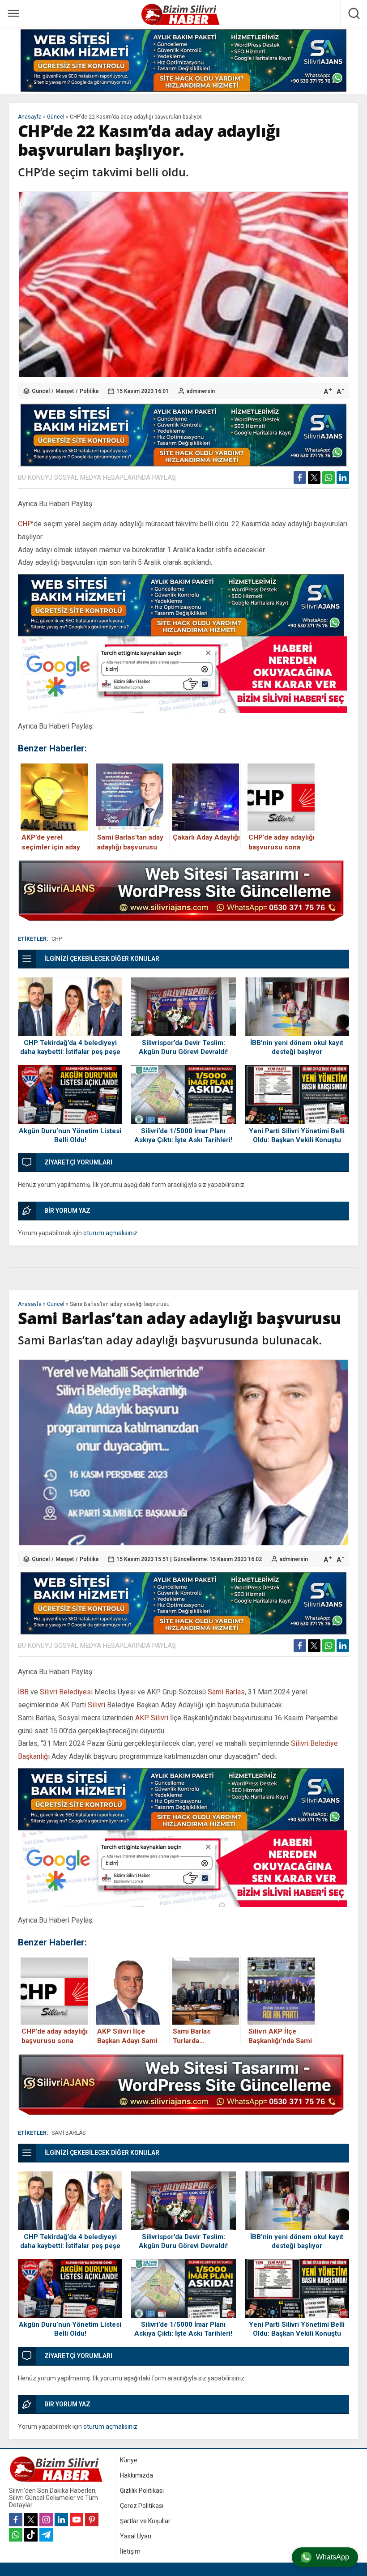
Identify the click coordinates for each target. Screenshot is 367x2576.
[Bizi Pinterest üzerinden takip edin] (92, 2520)
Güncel (56, 117)
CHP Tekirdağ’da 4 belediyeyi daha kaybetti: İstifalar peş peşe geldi (70, 1052)
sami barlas (68, 2133)
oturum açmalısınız (110, 1233)
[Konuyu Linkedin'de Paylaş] (343, 478)
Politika (89, 391)
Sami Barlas (226, 1692)
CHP (25, 524)
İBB (23, 1692)
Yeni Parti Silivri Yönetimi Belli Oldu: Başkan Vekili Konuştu (297, 1135)
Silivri (96, 1705)
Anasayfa (30, 117)
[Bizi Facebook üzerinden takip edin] (16, 2520)
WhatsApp (333, 2557)
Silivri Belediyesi (66, 1692)
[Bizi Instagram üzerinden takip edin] (46, 2520)
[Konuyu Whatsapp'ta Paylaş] (329, 478)
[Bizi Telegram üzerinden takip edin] (46, 2535)
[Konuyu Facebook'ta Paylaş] (300, 478)
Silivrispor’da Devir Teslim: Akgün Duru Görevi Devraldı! (183, 1047)
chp (57, 939)
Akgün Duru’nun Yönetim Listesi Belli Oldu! (70, 1135)
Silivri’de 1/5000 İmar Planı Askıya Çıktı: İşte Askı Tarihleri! (183, 1135)
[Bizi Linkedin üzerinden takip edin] (61, 2520)
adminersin (201, 391)
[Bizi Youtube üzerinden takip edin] (77, 2520)
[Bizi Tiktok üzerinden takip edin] (31, 2535)
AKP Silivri (152, 1718)
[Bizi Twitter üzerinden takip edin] (31, 2520)
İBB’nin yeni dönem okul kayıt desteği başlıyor (297, 1047)
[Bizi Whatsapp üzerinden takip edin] (16, 2535)
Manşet (65, 391)
